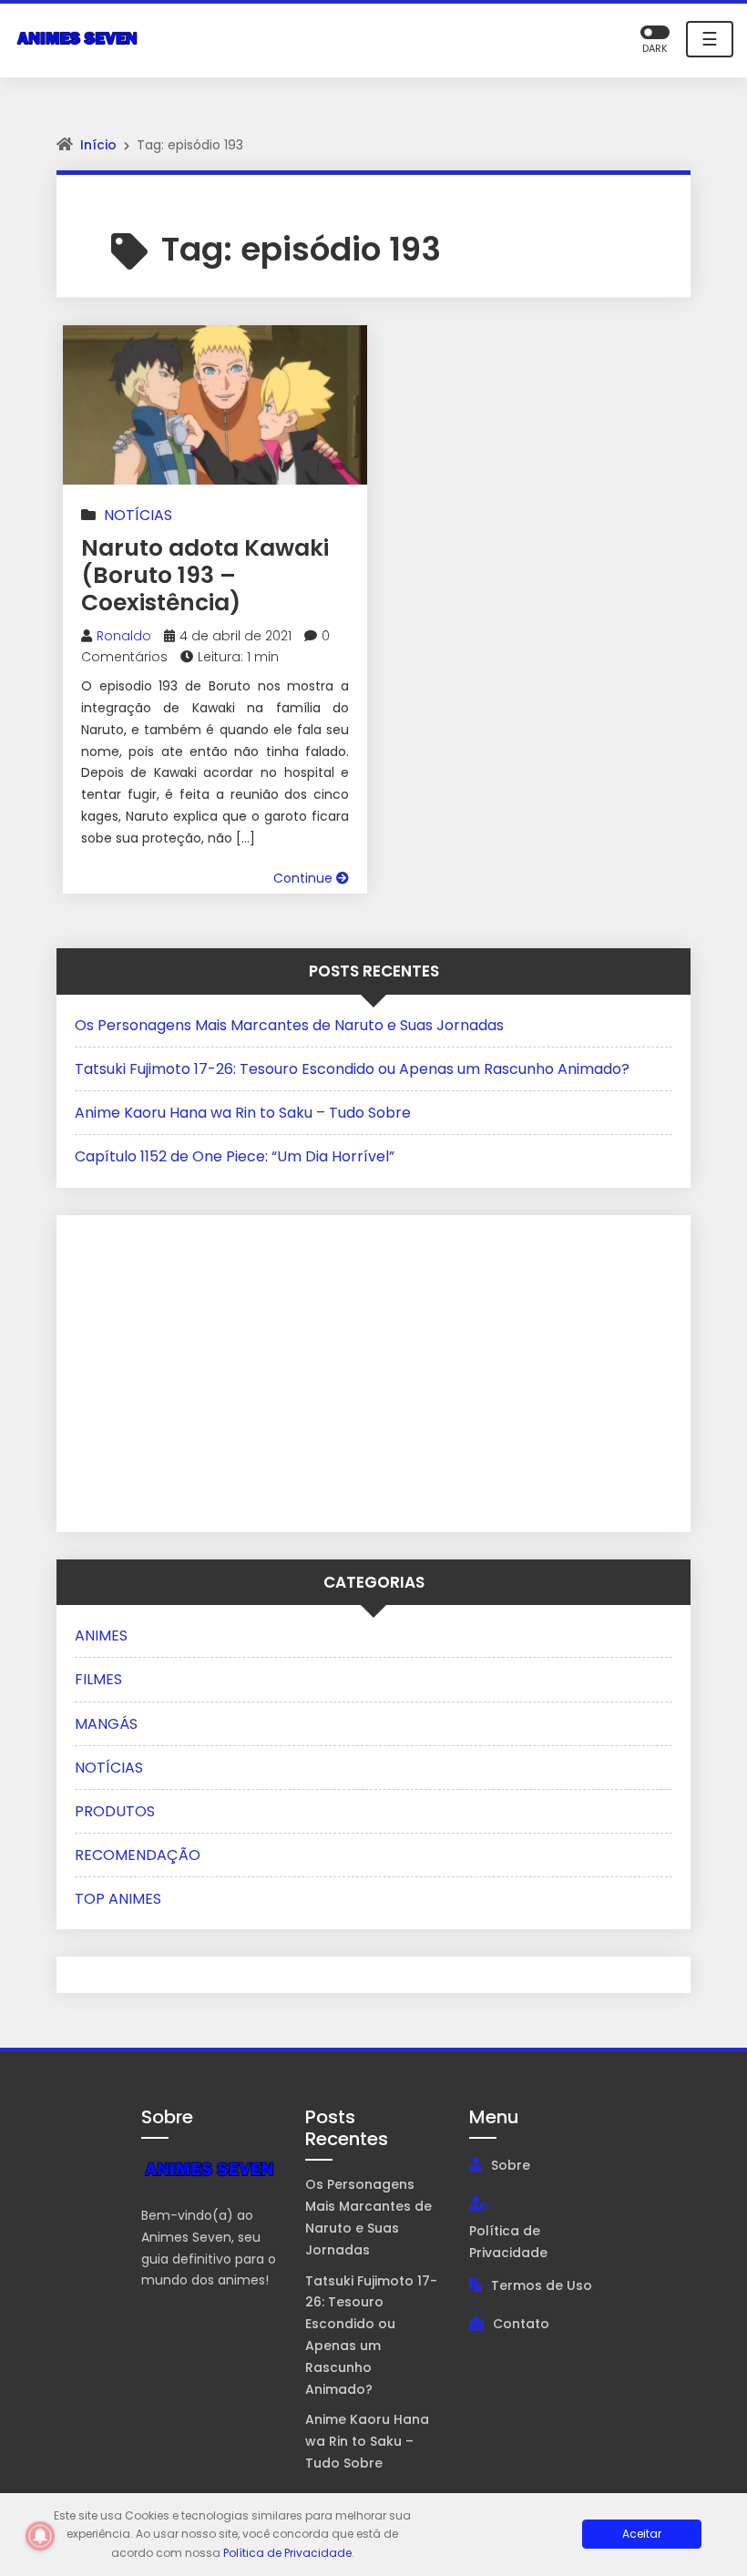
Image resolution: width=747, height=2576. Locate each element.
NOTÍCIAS (138, 515)
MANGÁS (106, 1724)
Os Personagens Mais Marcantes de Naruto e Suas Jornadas (289, 1025)
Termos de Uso (542, 2285)
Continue (305, 878)
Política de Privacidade (508, 2242)
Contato (521, 2324)
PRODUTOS (115, 1811)
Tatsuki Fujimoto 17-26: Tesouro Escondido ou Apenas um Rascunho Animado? (352, 1069)
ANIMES (101, 1636)
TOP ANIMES (118, 1899)
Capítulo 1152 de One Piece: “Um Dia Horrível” (235, 1156)
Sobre (511, 2165)
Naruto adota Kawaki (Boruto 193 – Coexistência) (205, 575)
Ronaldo (124, 636)
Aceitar (642, 2534)
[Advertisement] (189, 1370)
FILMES (98, 1679)
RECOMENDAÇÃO (138, 1855)
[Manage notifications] (40, 2536)
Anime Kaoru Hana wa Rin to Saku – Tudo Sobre (243, 1113)
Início (98, 145)
